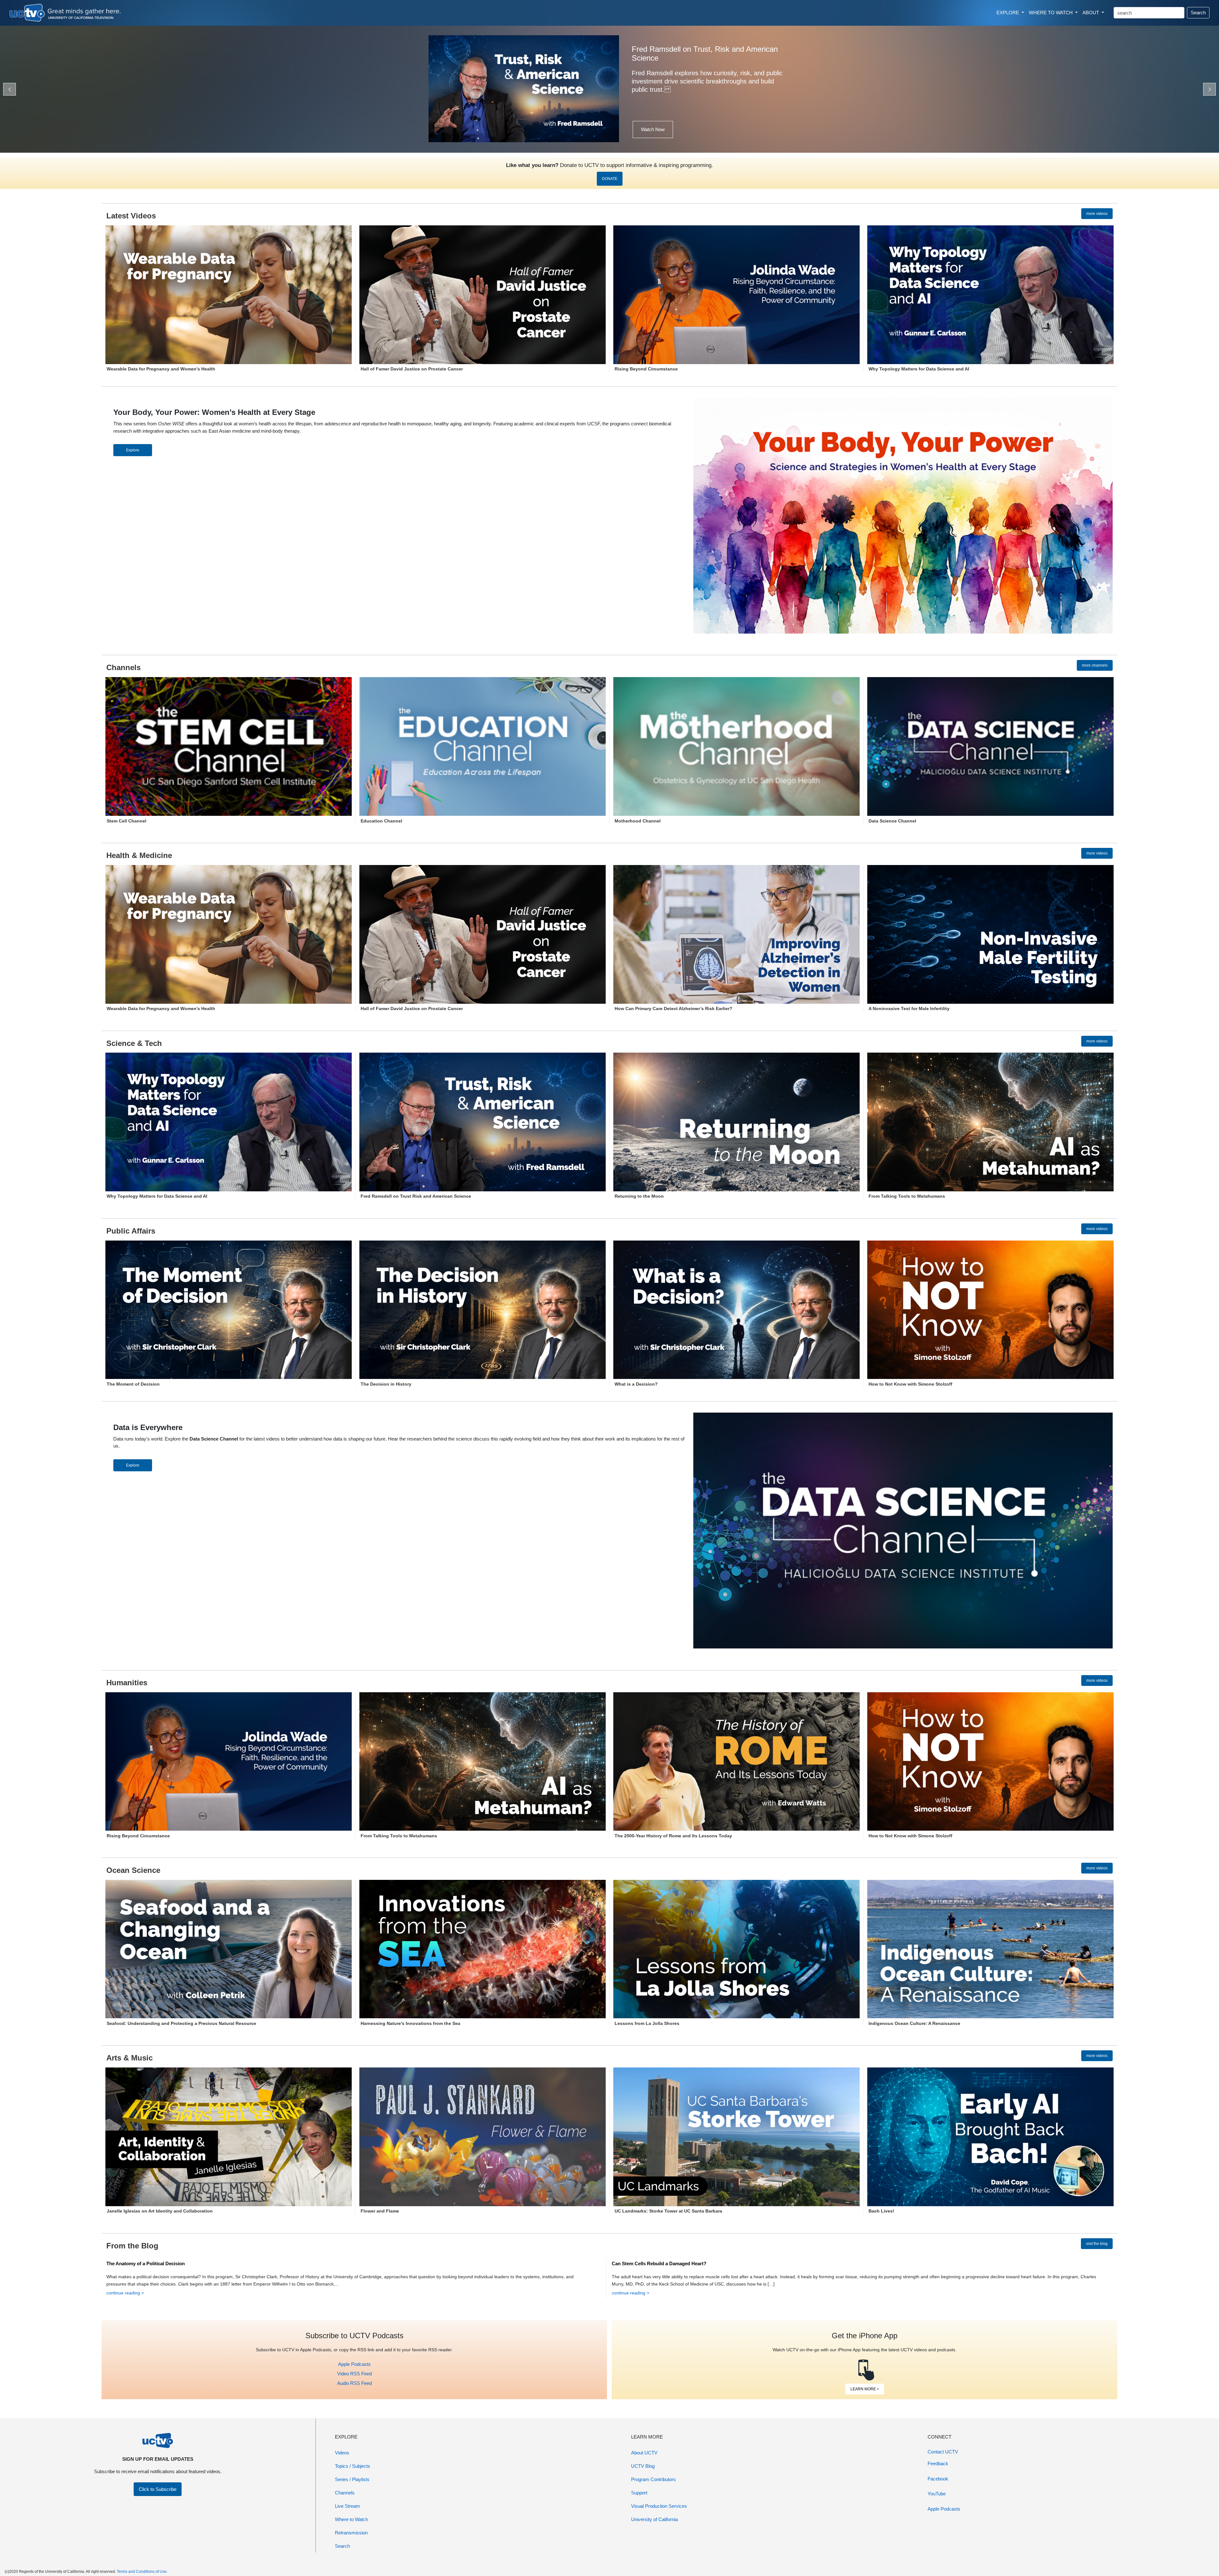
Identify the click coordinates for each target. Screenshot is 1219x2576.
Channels (345, 2493)
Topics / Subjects (353, 2466)
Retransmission (351, 2533)
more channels (1095, 665)
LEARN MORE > (865, 2389)
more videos (1097, 214)
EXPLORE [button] (1008, 13)
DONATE (610, 179)
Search (1198, 13)
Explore (133, 450)
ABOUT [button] (1091, 13)
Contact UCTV (943, 2452)
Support (639, 2493)
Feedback (938, 2463)
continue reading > (125, 2293)
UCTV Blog (643, 2466)
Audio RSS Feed (354, 2383)
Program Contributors (653, 2479)
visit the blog (1097, 2244)
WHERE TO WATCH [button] (1051, 13)
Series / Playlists (352, 2479)
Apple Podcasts (354, 2364)
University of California (654, 2519)
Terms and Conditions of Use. (142, 2572)
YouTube (937, 2494)
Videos (342, 2453)
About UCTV (644, 2453)
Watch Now (653, 129)
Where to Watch (351, 2519)
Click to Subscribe (158, 2489)
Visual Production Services (659, 2506)
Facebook (938, 2479)
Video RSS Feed (354, 2374)
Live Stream (347, 2506)
